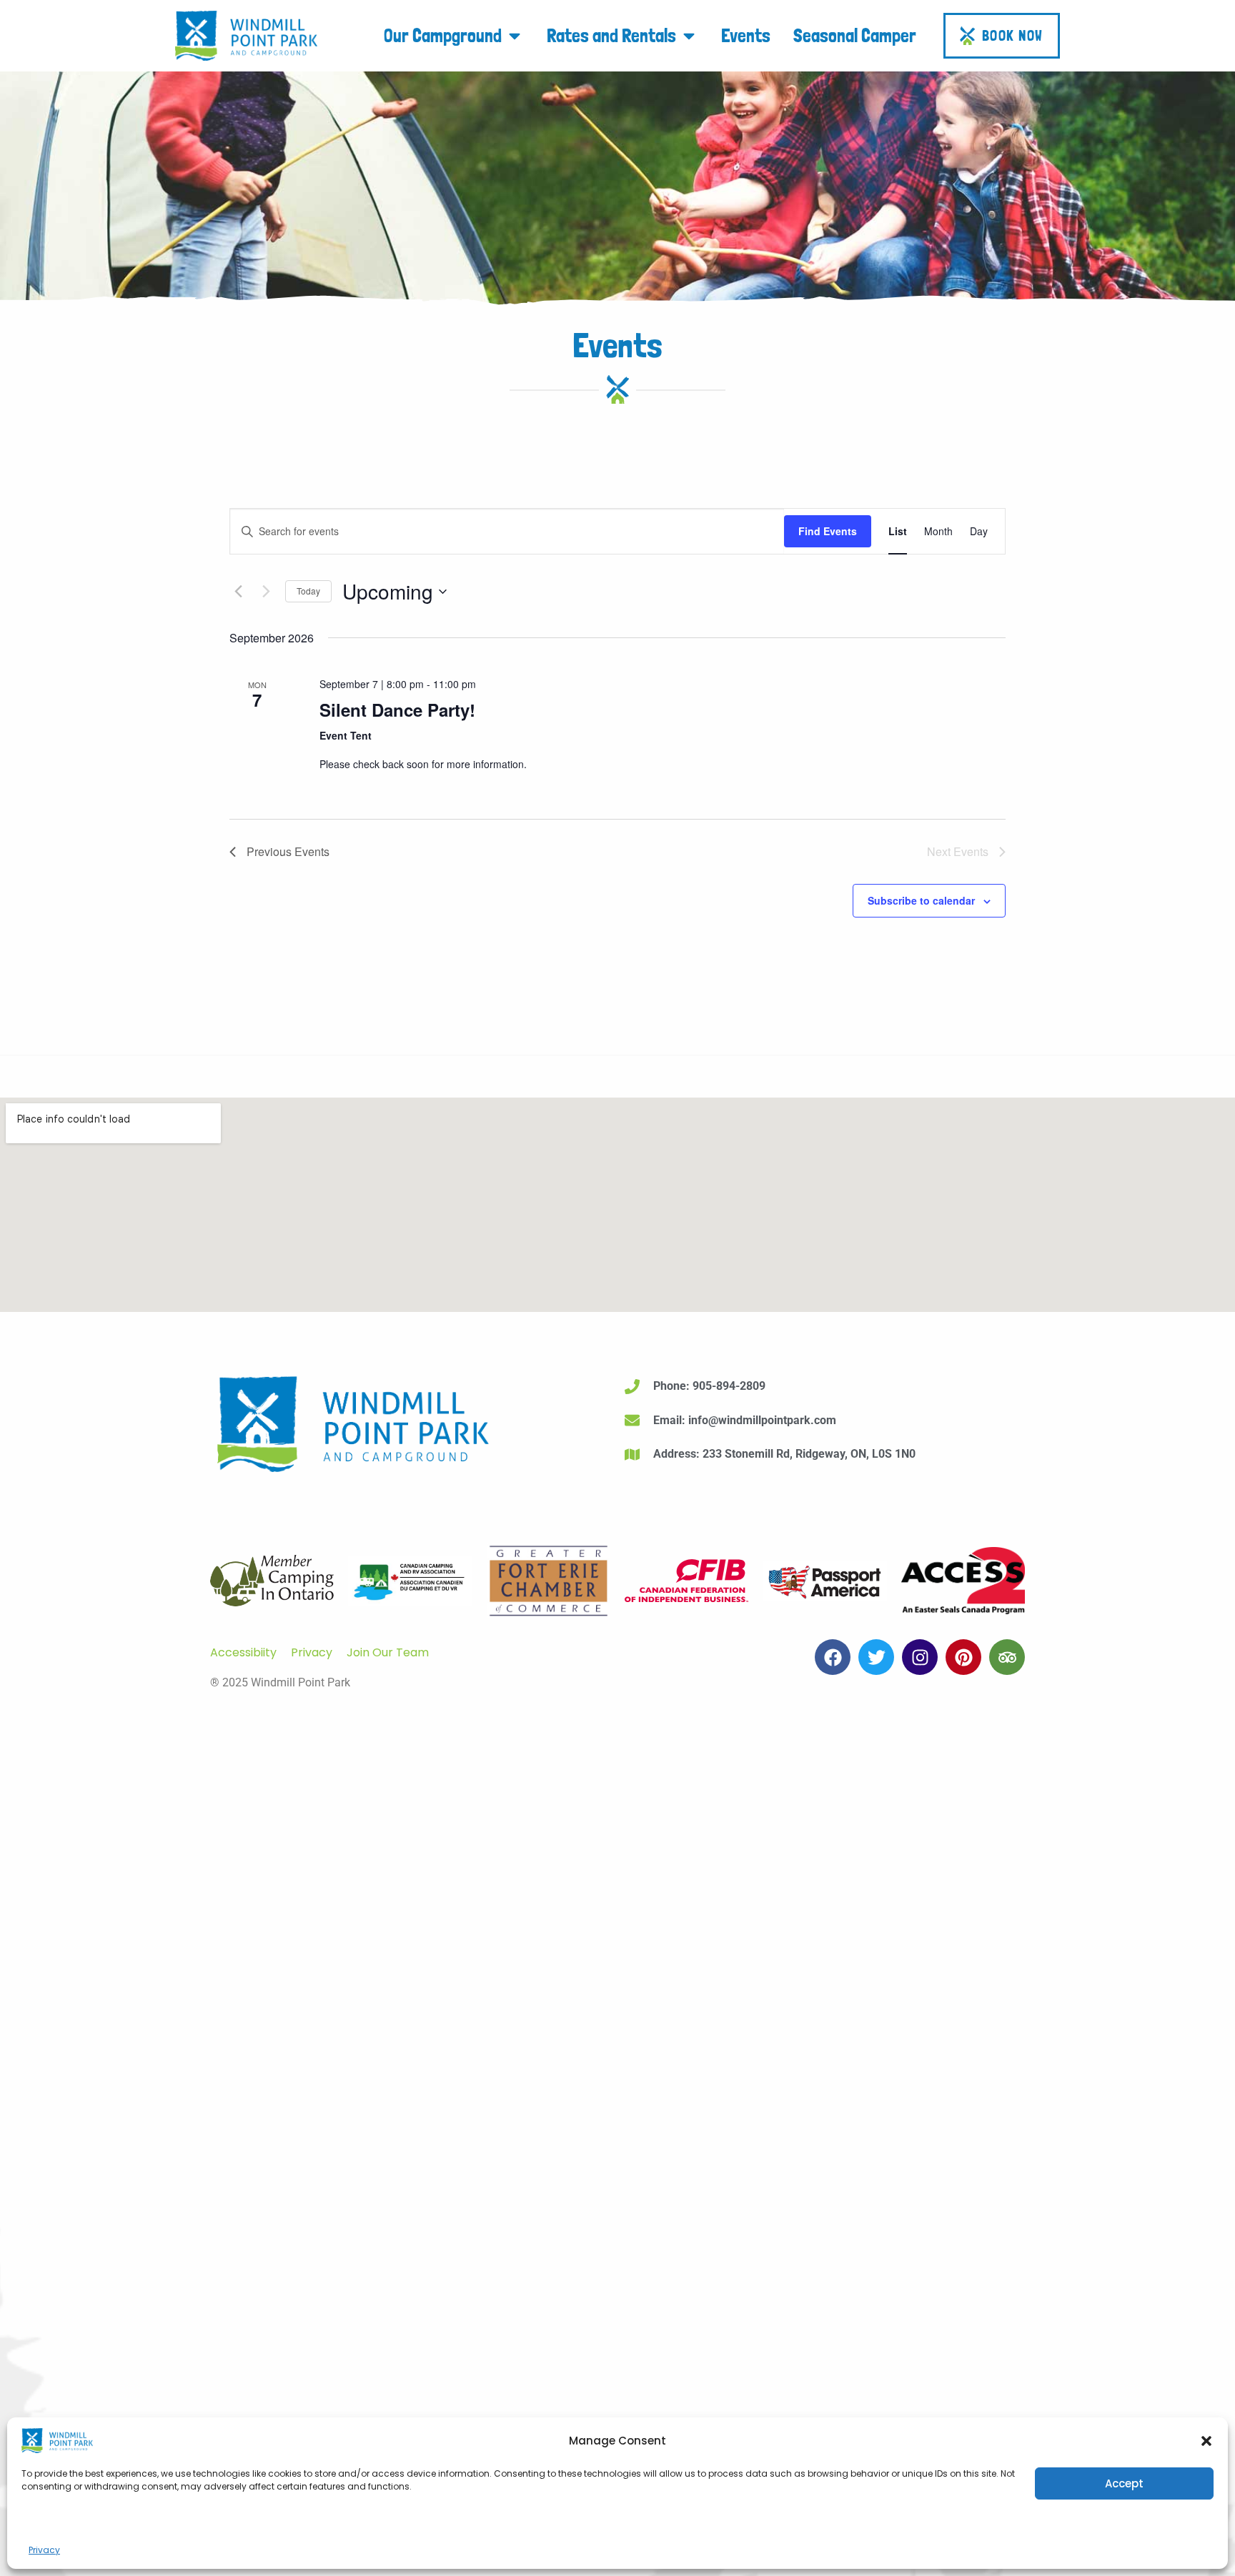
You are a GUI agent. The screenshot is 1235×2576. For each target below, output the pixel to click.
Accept (1124, 2483)
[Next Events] (266, 592)
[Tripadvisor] (1007, 1657)
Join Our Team (388, 1652)
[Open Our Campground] (515, 35)
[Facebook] (833, 1657)
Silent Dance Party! (397, 710)
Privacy (44, 2550)
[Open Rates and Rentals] (689, 35)
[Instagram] (920, 1657)
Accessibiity (243, 1652)
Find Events (828, 531)
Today (308, 591)
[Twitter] (876, 1657)
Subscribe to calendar (921, 900)
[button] (1206, 2441)
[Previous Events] (238, 592)
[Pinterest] (963, 1657)
